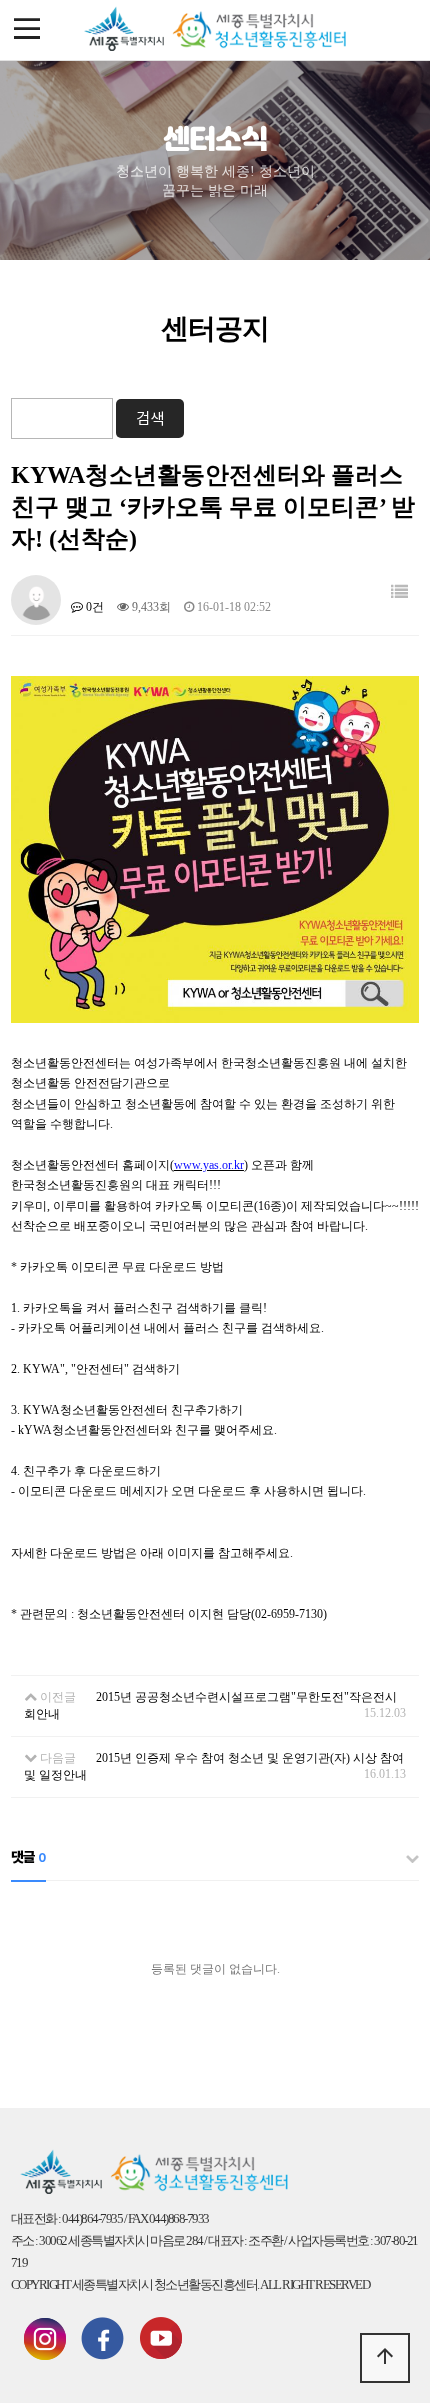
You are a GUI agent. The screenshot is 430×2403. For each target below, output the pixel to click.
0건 (93, 607)
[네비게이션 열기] (27, 30)
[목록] (399, 592)
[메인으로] (215, 30)
